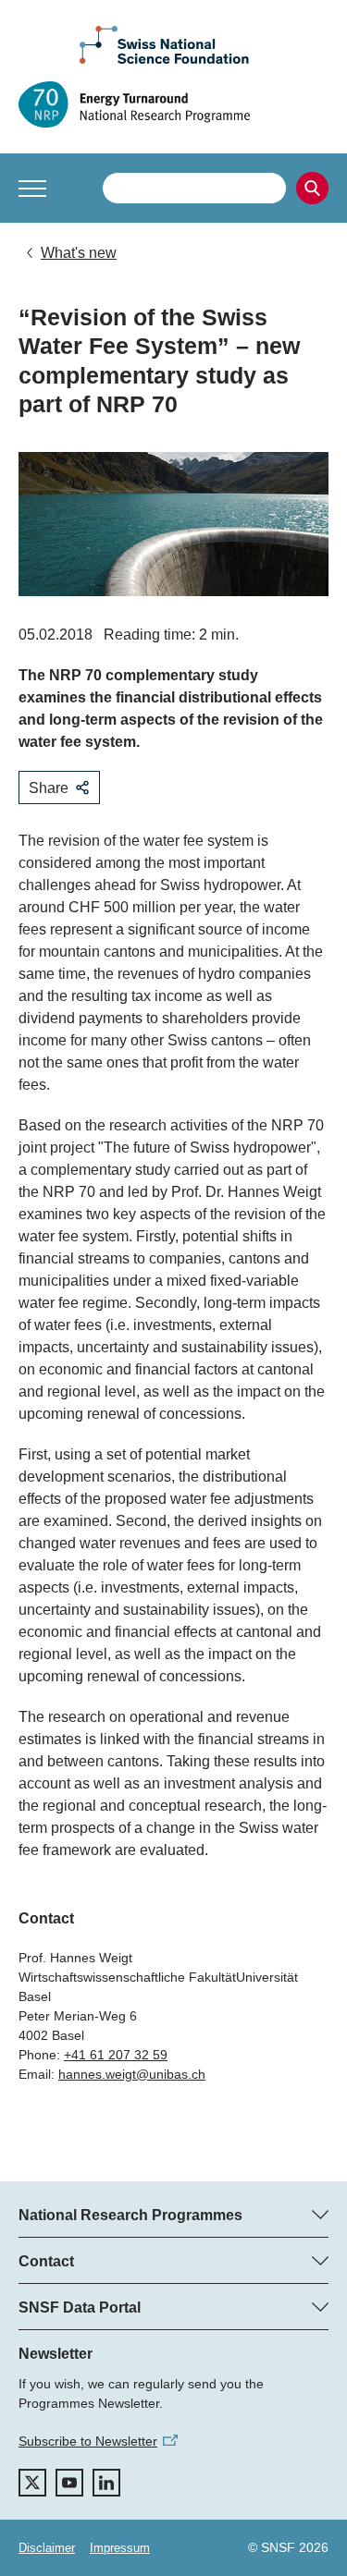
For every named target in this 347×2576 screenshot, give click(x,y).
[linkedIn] (106, 2483)
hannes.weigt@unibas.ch (132, 2074)
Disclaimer (47, 2548)
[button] (32, 189)
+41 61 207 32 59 (116, 2055)
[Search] (312, 188)
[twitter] (32, 2483)
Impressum (120, 2548)
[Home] (173, 104)
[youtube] (69, 2483)
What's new (79, 253)
